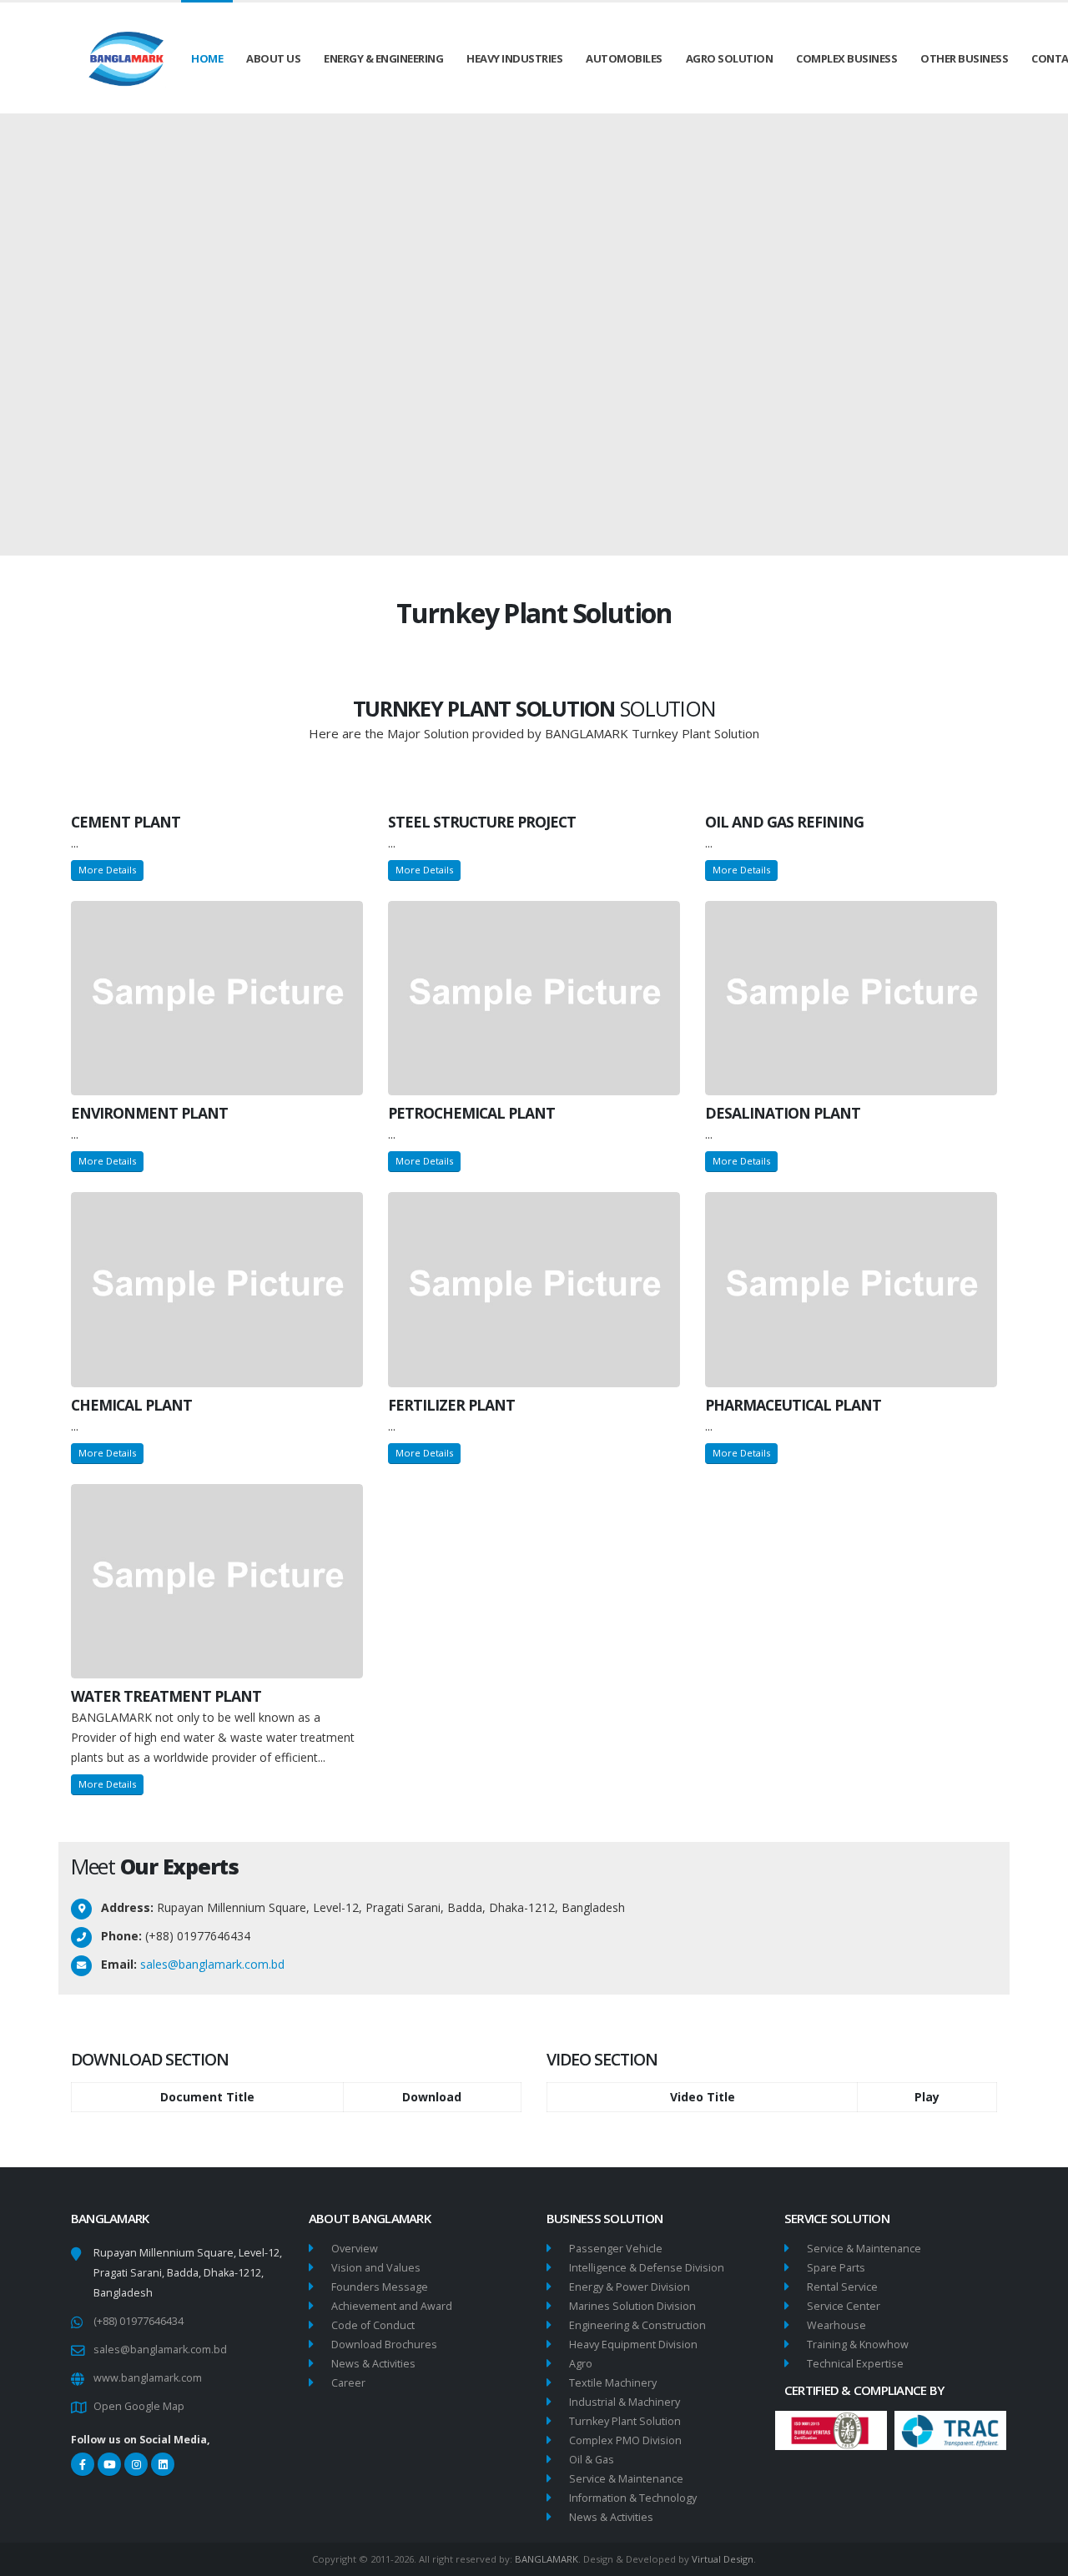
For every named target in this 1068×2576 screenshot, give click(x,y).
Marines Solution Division (632, 2306)
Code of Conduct (373, 2325)
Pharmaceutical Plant (793, 1405)
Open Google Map (139, 2406)
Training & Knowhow (858, 2345)
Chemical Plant (131, 1405)
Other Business (964, 58)
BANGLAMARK (547, 2559)
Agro (581, 2364)
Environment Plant (149, 1113)
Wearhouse (836, 2325)
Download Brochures (384, 2345)
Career (348, 2383)
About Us (273, 58)
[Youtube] (109, 2464)
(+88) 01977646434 (139, 2321)
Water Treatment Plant (166, 1696)
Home (207, 58)
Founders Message (380, 2287)
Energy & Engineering (383, 58)
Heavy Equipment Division (633, 2345)
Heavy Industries (514, 58)
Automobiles (624, 58)
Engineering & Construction (637, 2325)
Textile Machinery (613, 2383)
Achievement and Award (392, 2306)
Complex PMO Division (625, 2440)
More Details (107, 870)
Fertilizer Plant (451, 1405)
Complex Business (846, 58)
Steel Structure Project (482, 822)
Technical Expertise (855, 2364)
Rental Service (842, 2287)
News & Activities (373, 2364)
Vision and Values (376, 2268)
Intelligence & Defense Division (647, 2268)
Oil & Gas (592, 2460)
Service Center (844, 2306)
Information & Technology (633, 2498)
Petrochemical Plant (471, 1113)
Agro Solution (730, 58)
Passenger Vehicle (616, 2249)
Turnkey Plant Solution (625, 2421)
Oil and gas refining (784, 822)
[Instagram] (136, 2464)
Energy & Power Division (630, 2287)
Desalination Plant (783, 1113)
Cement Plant (126, 822)
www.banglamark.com (148, 2378)
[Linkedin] (163, 2464)
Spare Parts (836, 2268)
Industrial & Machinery (625, 2402)
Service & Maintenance (626, 2479)
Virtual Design (723, 2559)
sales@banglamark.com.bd (212, 1964)
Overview (355, 2249)
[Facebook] (83, 2464)
